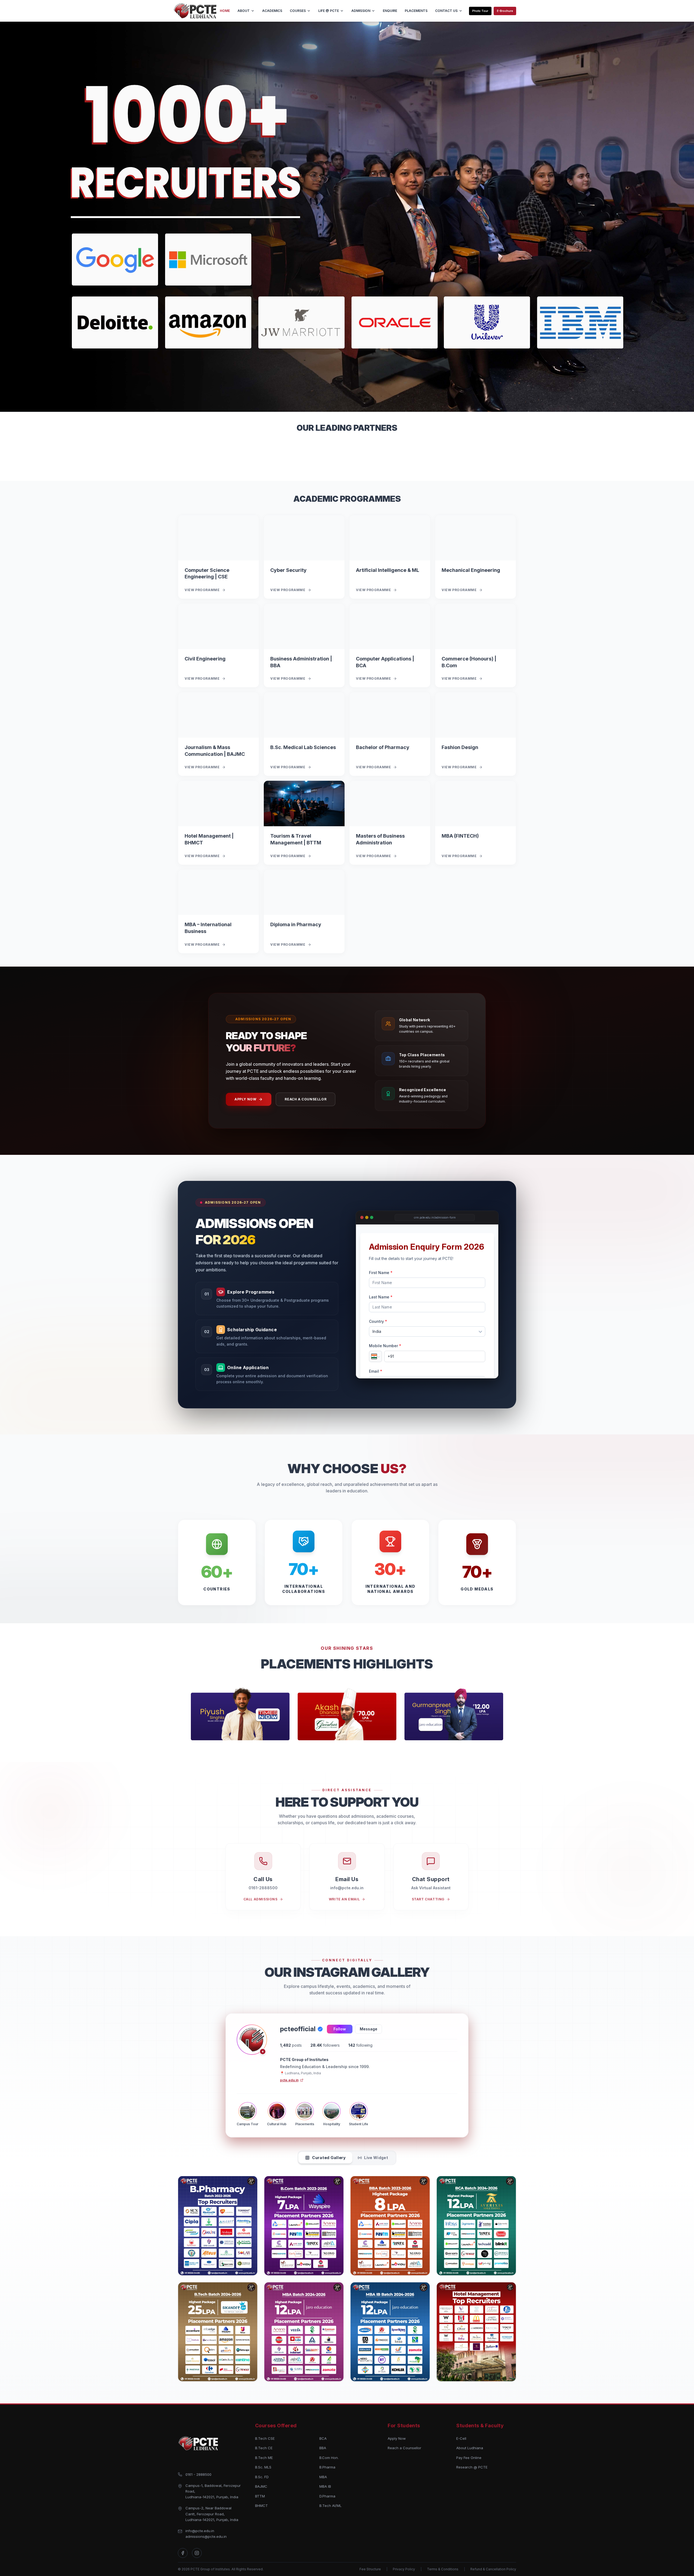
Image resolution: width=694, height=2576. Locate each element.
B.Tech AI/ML (330, 2506)
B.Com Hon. (329, 2458)
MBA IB (325, 2486)
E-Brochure (505, 11)
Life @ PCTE (329, 11)
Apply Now (245, 1099)
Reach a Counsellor (306, 1099)
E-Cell (461, 2438)
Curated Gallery (329, 2158)
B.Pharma (327, 2467)
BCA (323, 2438)
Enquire (390, 11)
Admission (361, 11)
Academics (272, 11)
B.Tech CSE (265, 2438)
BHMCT (261, 2506)
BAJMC (261, 2486)
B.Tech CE (264, 2448)
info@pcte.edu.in (200, 2531)
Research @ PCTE (472, 2467)
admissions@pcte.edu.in (206, 2536)
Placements (416, 11)
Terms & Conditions (443, 2569)
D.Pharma (327, 2496)
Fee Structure (370, 2569)
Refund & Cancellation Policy (493, 2569)
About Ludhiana (470, 2448)
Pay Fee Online (469, 2458)
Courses (298, 11)
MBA (323, 2477)
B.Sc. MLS (263, 2467)
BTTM (260, 2496)
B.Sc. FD (262, 2477)
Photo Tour (480, 11)
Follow (340, 2029)
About (244, 11)
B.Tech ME (264, 2458)
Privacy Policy (404, 2569)
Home (225, 11)
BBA (323, 2448)
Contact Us (446, 11)
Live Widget (376, 2158)
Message (369, 2029)
